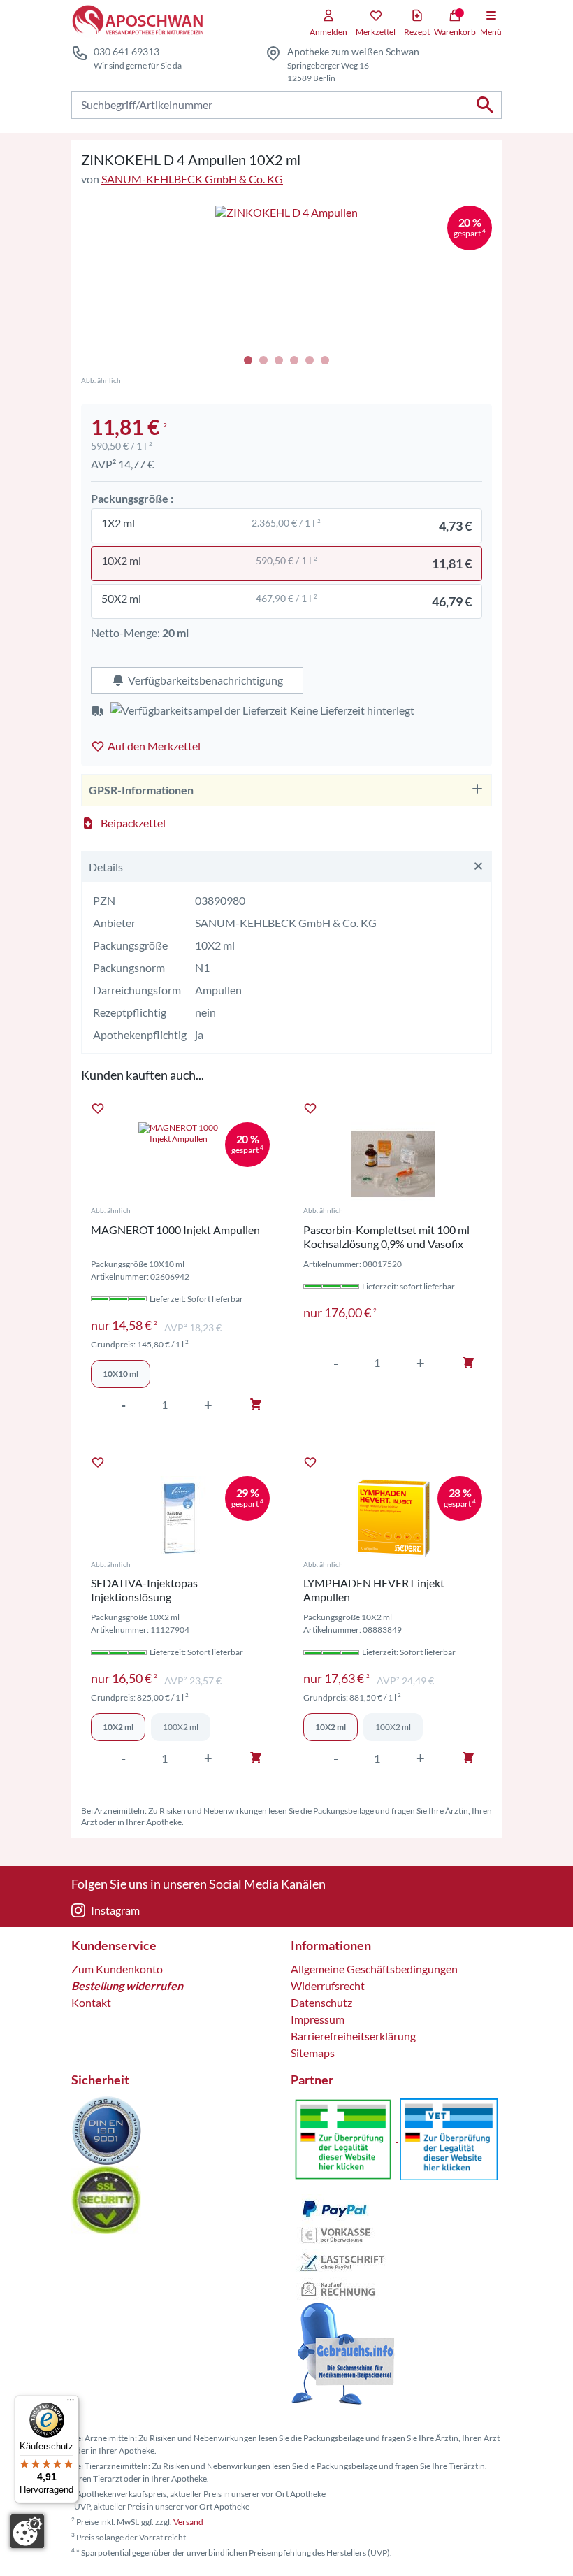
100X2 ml (181, 1727)
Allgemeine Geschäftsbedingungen (374, 1969)
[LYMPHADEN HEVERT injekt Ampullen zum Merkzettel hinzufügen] (310, 1462)
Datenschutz (321, 2002)
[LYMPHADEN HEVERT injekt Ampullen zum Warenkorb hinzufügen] (468, 1758)
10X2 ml (118, 1727)
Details (106, 867)
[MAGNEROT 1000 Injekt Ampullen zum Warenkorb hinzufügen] (256, 1405)
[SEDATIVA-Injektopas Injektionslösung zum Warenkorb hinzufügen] (256, 1758)
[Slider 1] (286, 277)
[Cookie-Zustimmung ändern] (27, 2531)
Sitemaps (313, 2053)
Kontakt (91, 2002)
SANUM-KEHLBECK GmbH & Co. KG (192, 179)
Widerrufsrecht (328, 1985)
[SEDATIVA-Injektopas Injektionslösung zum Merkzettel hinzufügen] (98, 1462)
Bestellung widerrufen (127, 1985)
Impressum (318, 2019)
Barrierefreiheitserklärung (353, 2036)
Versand (188, 2522)
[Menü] (71, 2403)
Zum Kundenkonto (117, 1969)
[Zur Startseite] (137, 21)
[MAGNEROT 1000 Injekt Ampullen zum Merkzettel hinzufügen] (98, 1108)
